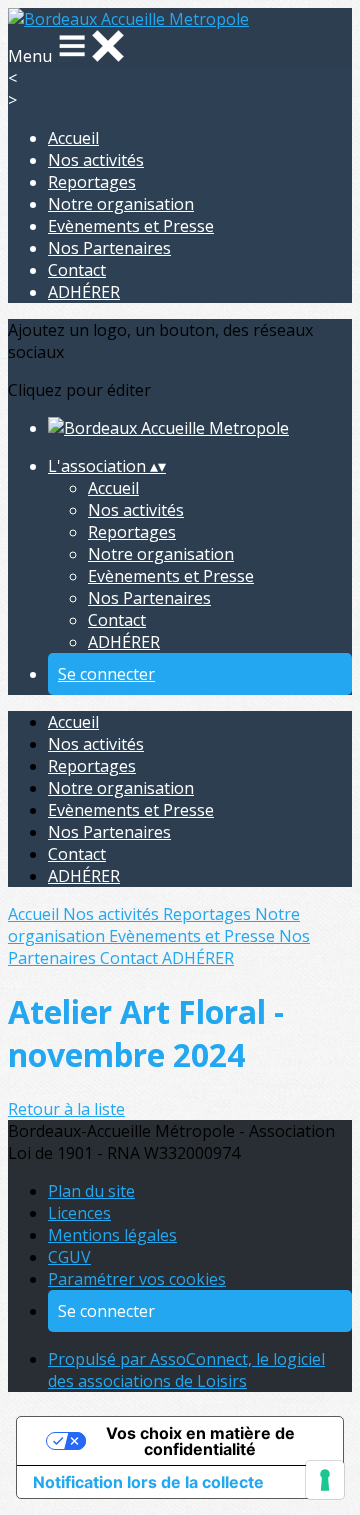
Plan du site (91, 1191)
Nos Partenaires (109, 248)
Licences (79, 1213)
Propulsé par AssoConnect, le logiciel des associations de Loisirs (186, 1370)
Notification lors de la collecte (148, 1482)
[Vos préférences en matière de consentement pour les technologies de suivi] (325, 1480)
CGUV (69, 1257)
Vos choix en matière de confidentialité (200, 1441)
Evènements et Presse (131, 226)
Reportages (92, 182)
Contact (77, 270)
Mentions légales (112, 1235)
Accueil (73, 138)
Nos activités (96, 160)
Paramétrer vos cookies (137, 1279)
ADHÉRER (84, 292)
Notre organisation (121, 204)
